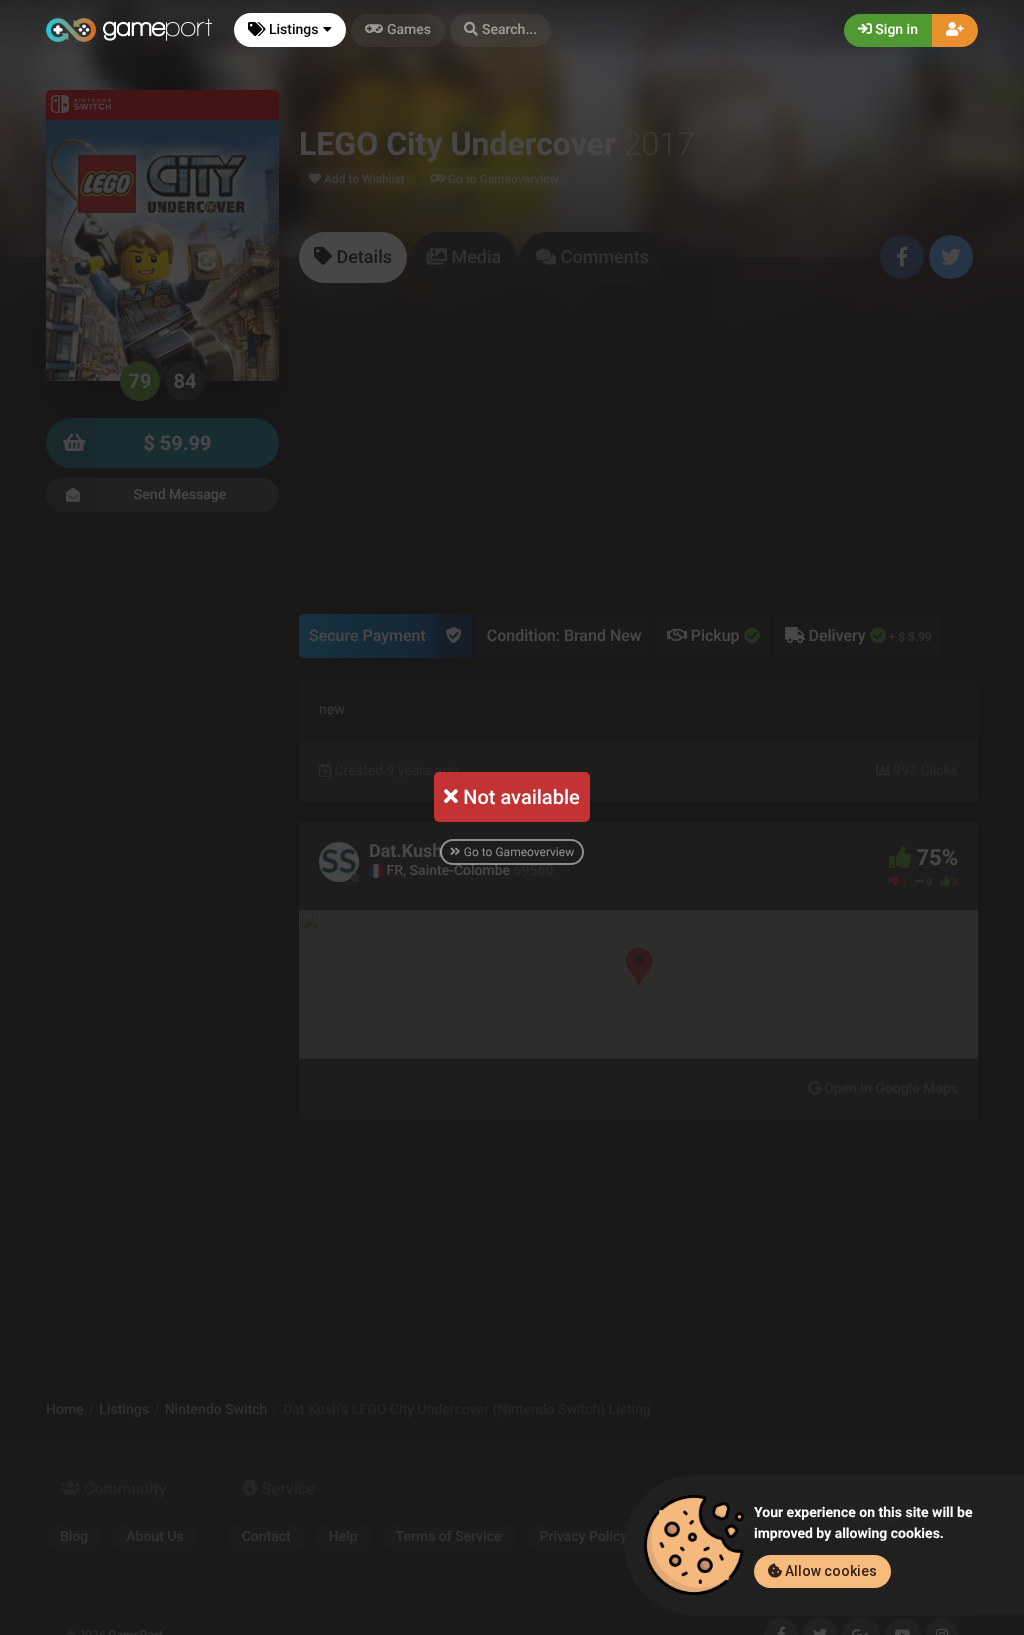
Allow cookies (829, 1571)
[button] (500, 30)
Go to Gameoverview (517, 852)
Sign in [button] (895, 30)
